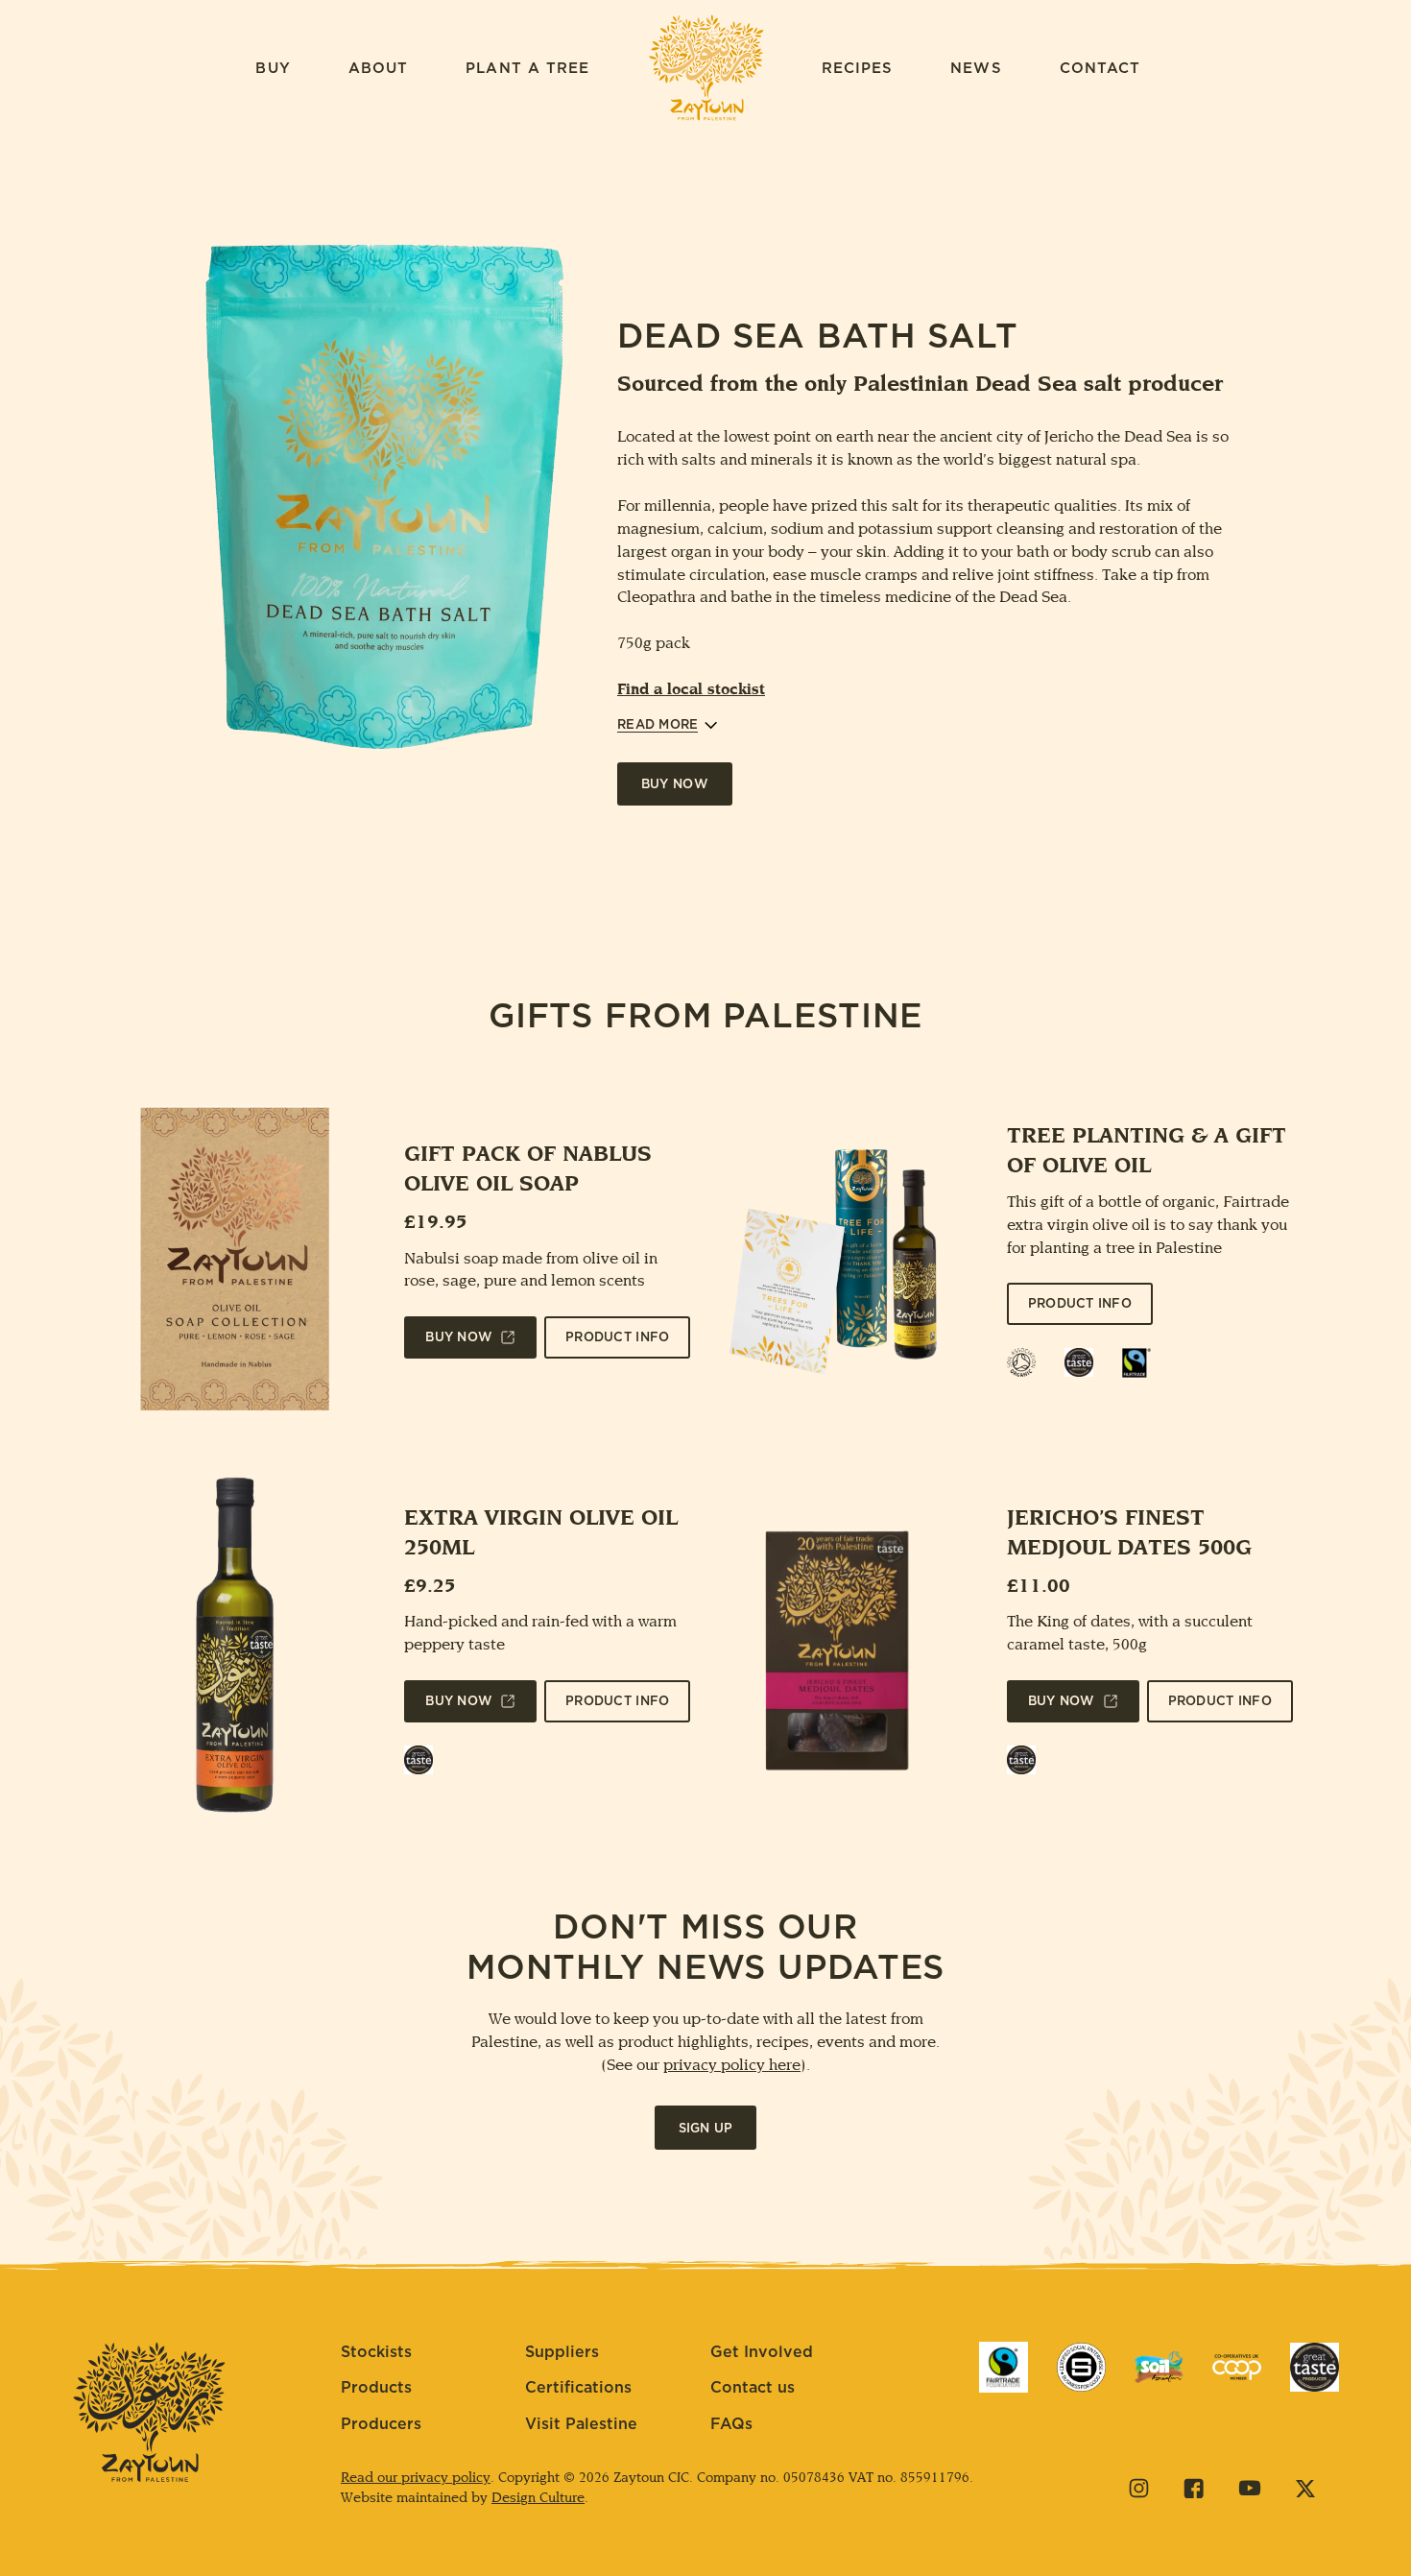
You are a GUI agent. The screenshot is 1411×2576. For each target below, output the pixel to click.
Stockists (376, 2352)
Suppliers (562, 2352)
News (976, 69)
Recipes (858, 69)
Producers (381, 2424)
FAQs (731, 2424)
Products (376, 2388)
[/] (1004, 2367)
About (379, 69)
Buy (273, 69)
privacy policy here (732, 2066)
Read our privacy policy (416, 2479)
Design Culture (538, 2499)
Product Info (617, 1339)
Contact (1100, 69)
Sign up (706, 2129)
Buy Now (675, 785)
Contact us (753, 2388)
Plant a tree (527, 69)
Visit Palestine (581, 2424)
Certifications (578, 2388)
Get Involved (762, 2352)
